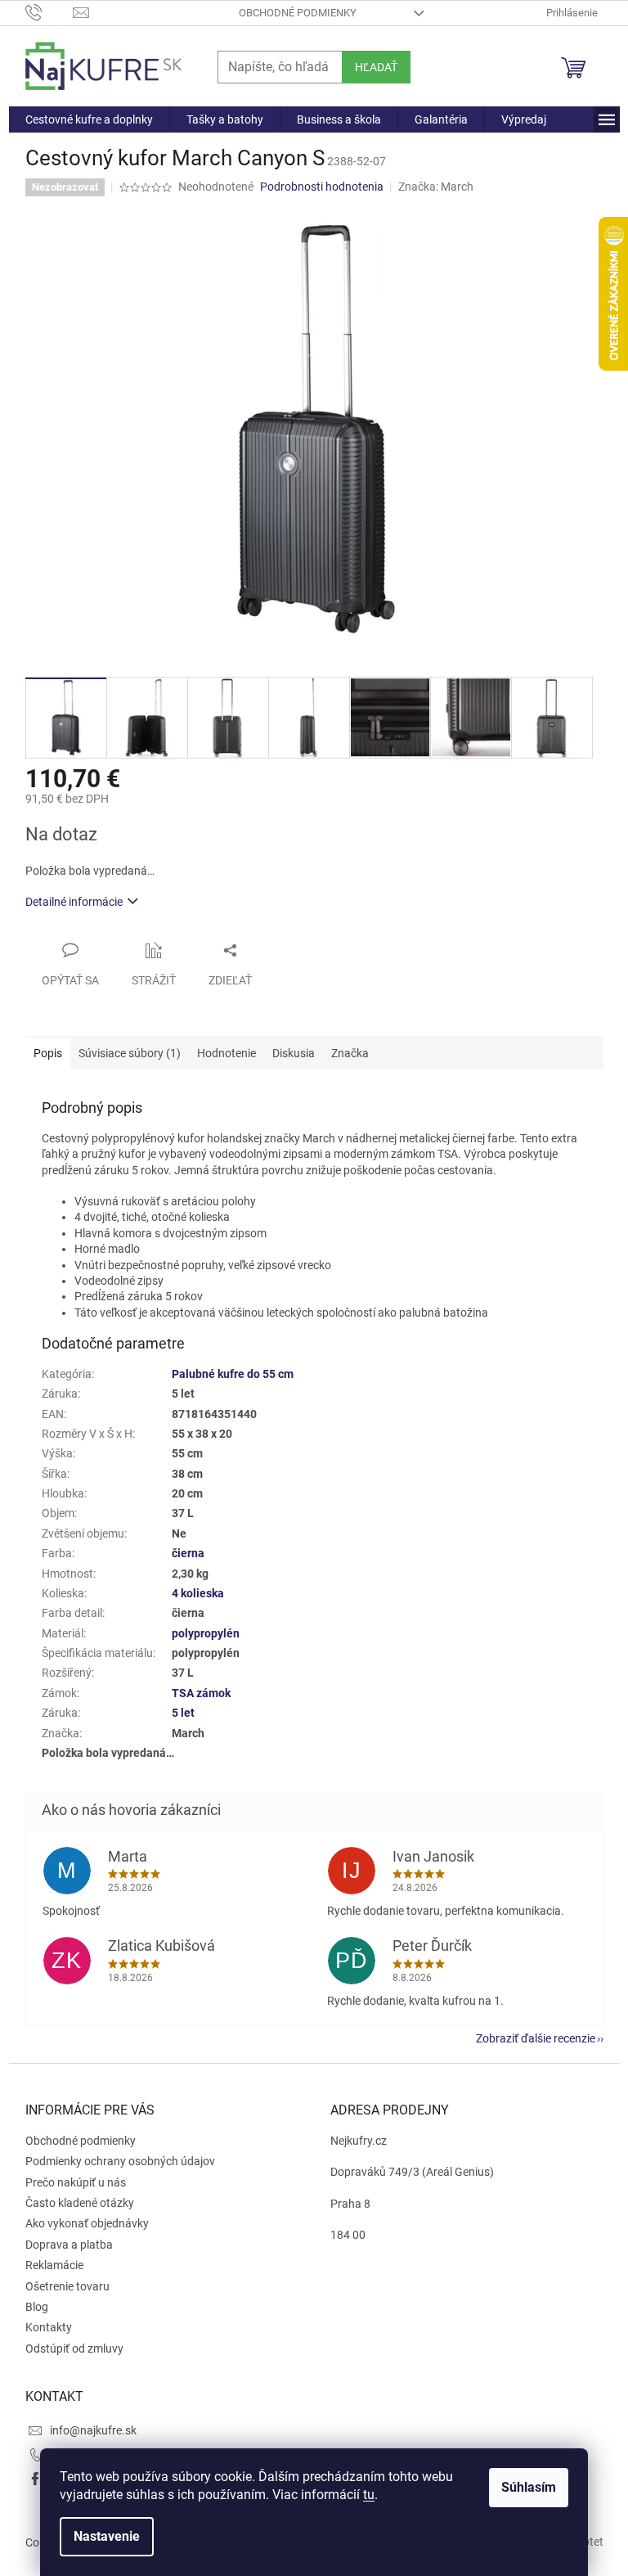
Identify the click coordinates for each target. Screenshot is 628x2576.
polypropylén (206, 1633)
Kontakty (49, 2327)
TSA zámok (201, 1693)
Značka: (436, 187)
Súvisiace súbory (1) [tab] (130, 1053)
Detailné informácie (74, 902)
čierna (188, 1553)
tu (369, 2495)
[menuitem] (89, 119)
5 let (183, 1713)
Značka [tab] (350, 1053)
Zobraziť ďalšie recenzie (536, 2038)
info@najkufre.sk (93, 2430)
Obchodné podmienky (298, 13)
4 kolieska (198, 1593)
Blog (37, 2307)
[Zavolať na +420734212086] (49, 12)
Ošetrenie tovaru (67, 2286)
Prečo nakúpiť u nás (76, 2182)
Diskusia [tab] (294, 1053)
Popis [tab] (48, 1053)
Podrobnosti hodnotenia (322, 187)
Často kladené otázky (80, 2203)
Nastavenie (107, 2536)
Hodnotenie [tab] (227, 1053)
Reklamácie (54, 2265)
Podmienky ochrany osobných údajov (120, 2161)
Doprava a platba (69, 2245)
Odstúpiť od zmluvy (74, 2349)
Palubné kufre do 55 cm (233, 1374)
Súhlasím (529, 2487)
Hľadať (376, 67)
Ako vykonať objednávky (87, 2223)
